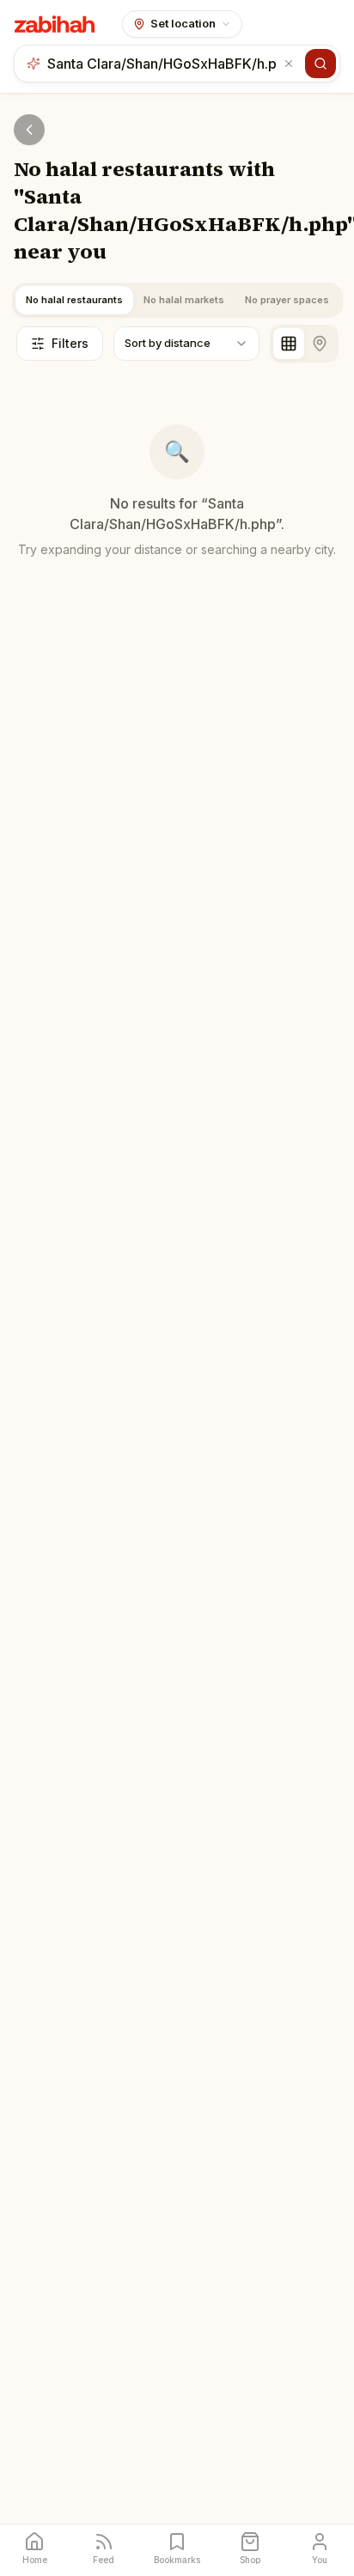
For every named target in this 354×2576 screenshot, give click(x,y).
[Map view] (320, 344)
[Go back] (29, 130)
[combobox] (163, 64)
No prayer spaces (287, 300)
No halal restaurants (74, 300)
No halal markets (184, 300)
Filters (70, 343)
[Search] (320, 64)
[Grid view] (289, 344)
